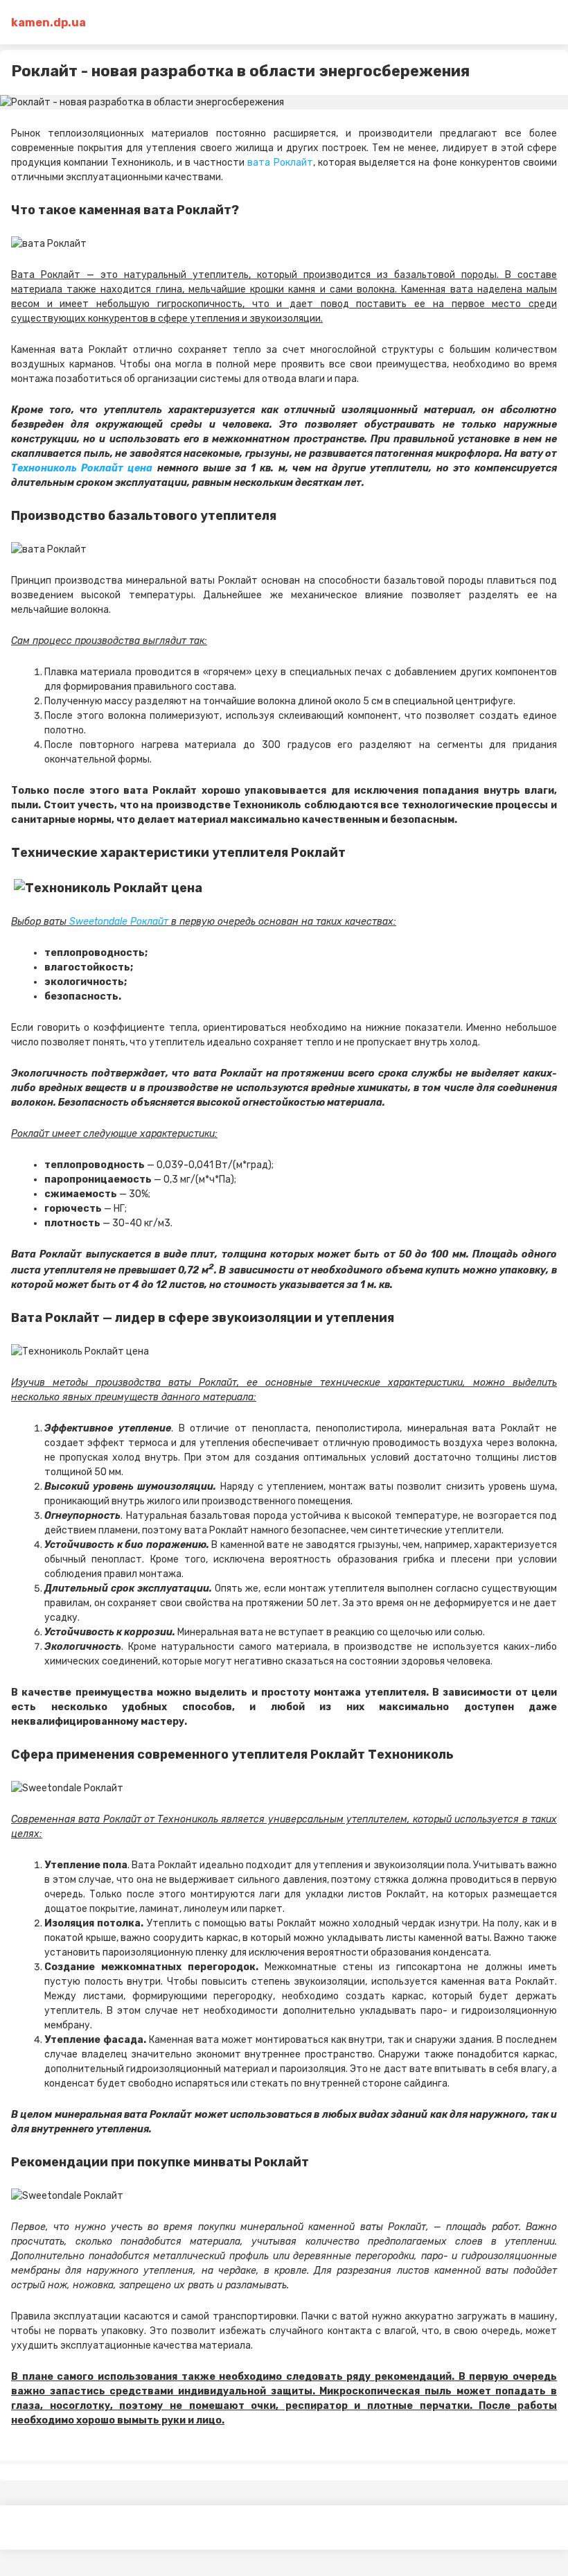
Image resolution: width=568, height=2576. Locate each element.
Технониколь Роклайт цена (82, 468)
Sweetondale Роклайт (119, 922)
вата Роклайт (280, 163)
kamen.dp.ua (48, 23)
